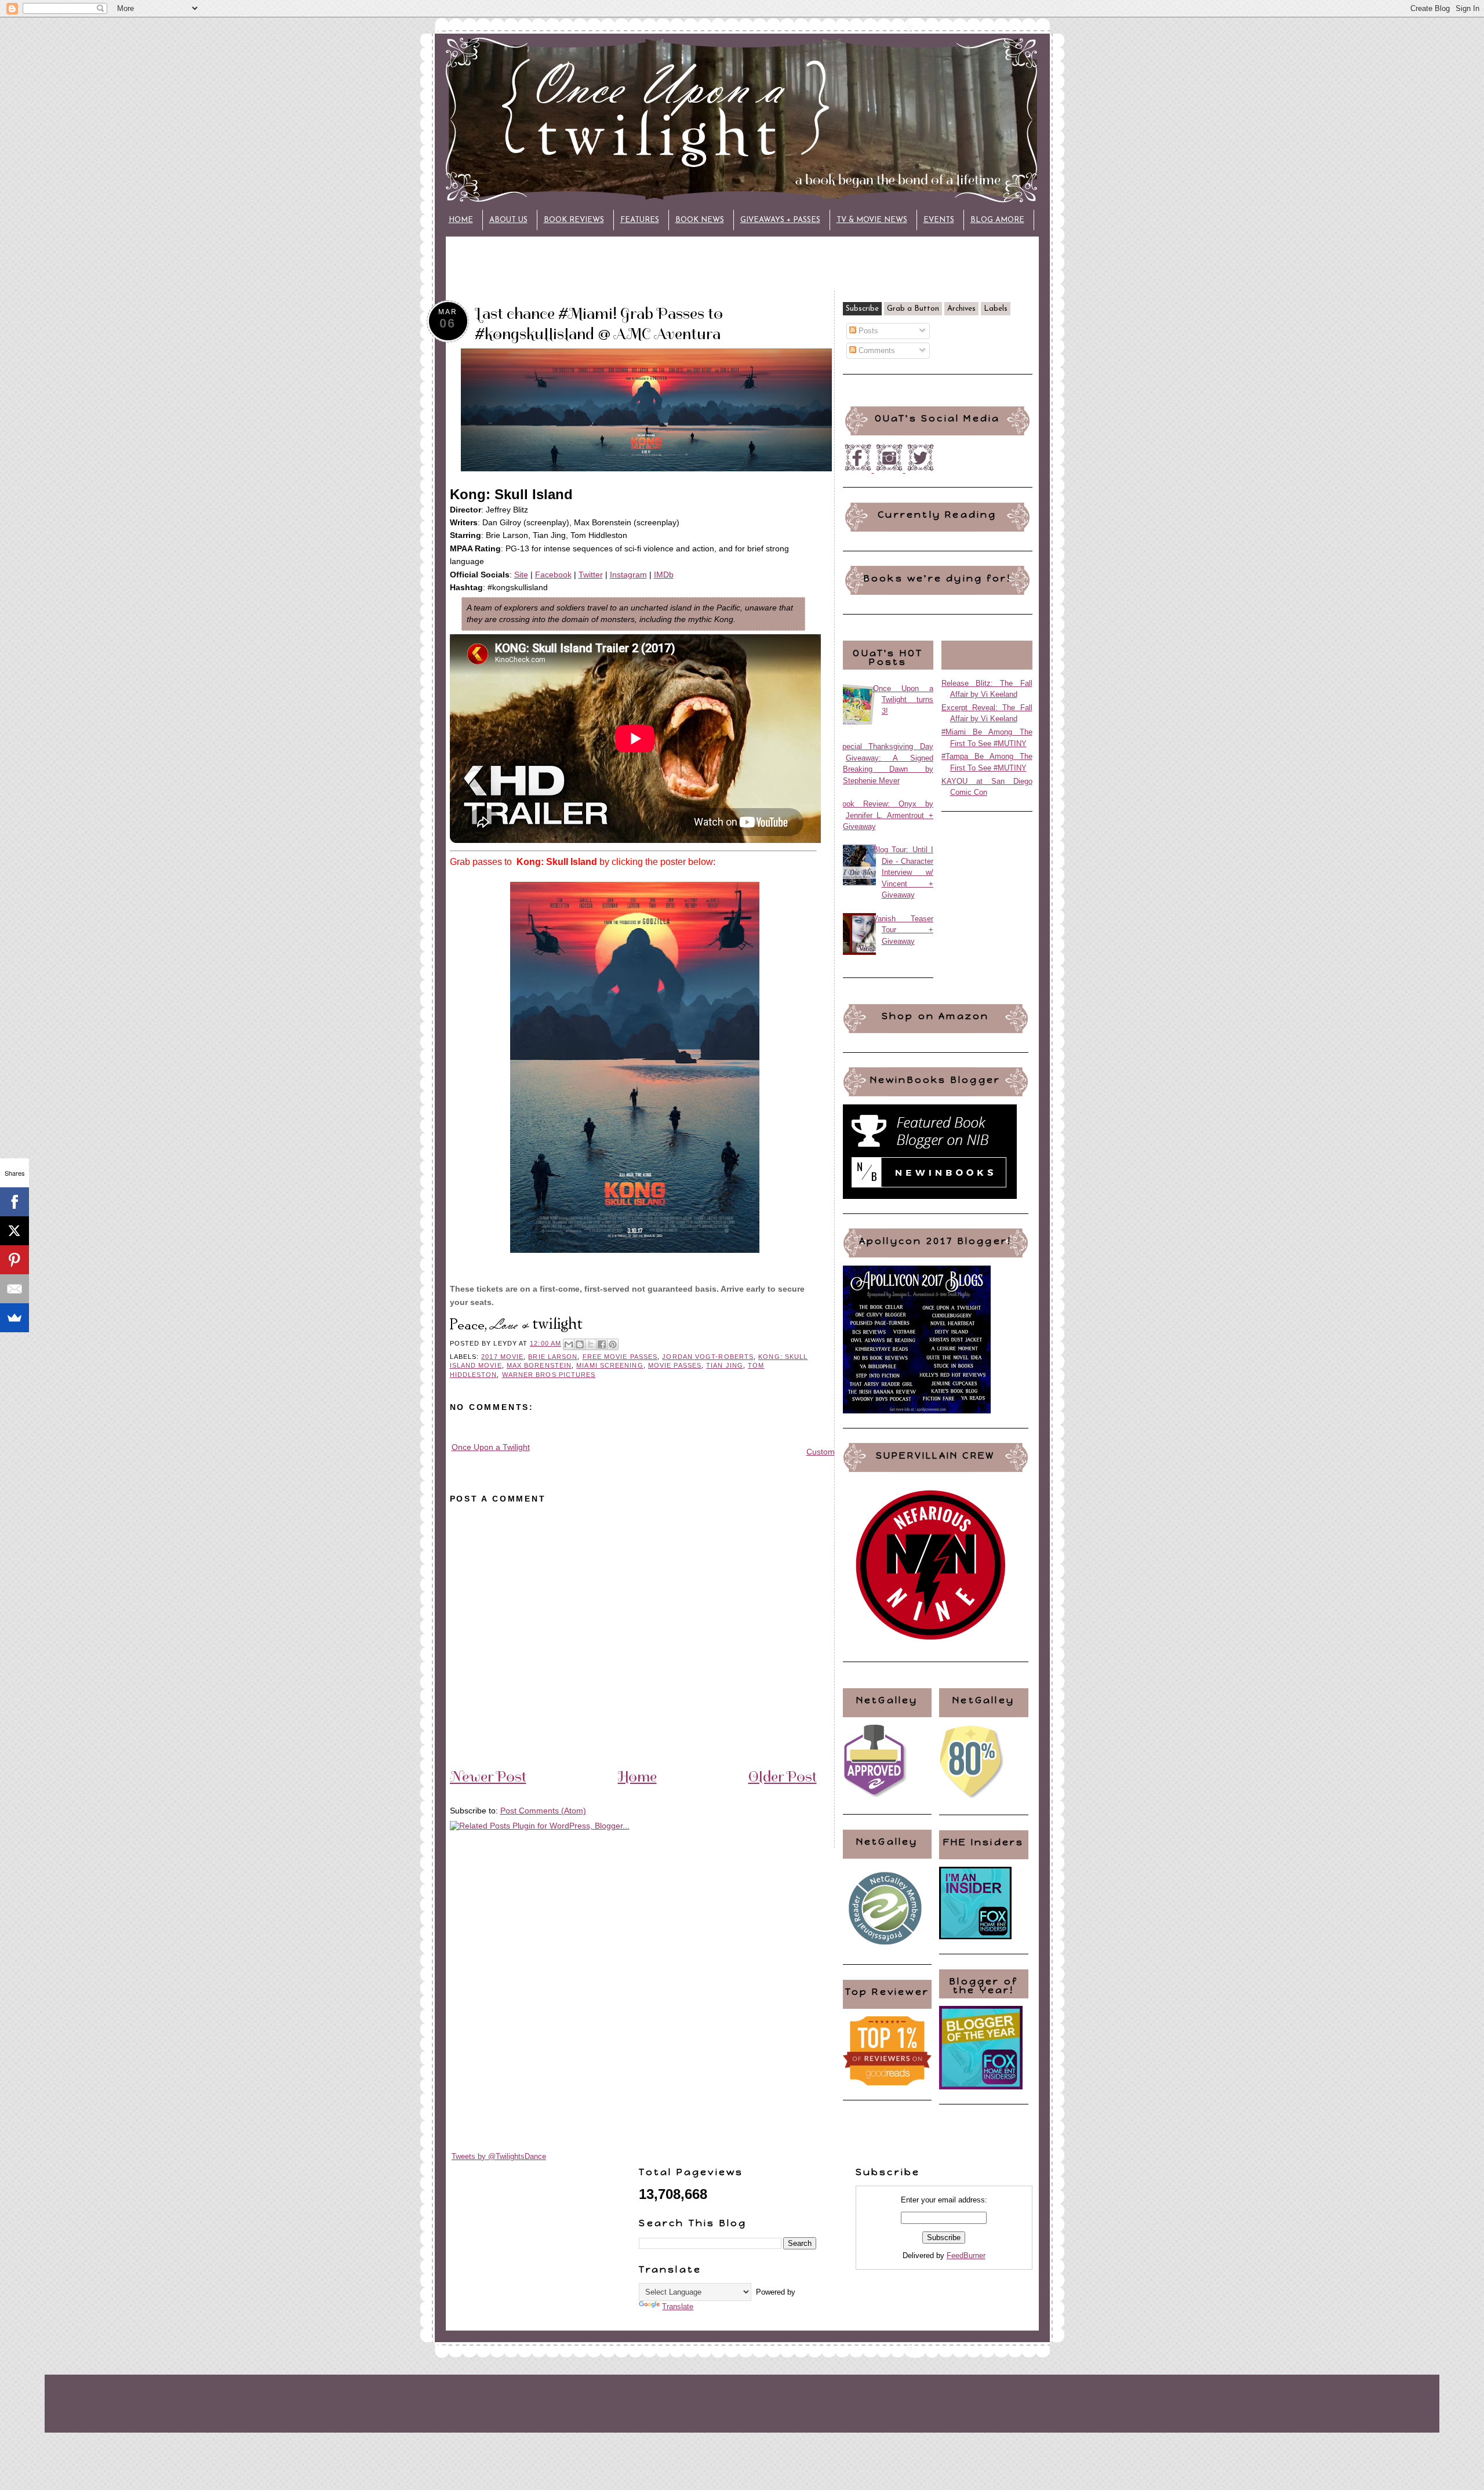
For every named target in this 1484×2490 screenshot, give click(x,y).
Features (640, 220)
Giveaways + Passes (780, 220)
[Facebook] (14, 1202)
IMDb (664, 575)
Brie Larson (553, 1357)
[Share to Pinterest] (613, 1344)
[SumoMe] (14, 1318)
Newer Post (488, 1776)
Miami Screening (610, 1365)
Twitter (591, 575)
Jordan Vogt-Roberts (708, 1357)
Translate (678, 2307)
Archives (961, 309)
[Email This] (569, 1344)
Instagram (628, 575)
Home (461, 220)
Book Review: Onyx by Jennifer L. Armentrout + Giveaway (885, 815)
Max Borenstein (539, 1365)
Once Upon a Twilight (491, 1447)
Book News (700, 220)
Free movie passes (620, 1357)
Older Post (783, 1776)
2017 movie (502, 1357)
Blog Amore (997, 220)
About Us (508, 220)
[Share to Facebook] (602, 1344)
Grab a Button (913, 309)
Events (939, 220)
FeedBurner (966, 2255)
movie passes (675, 1365)
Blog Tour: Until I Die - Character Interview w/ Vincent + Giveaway (903, 872)
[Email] (14, 1289)
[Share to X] (591, 1344)
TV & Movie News (872, 220)
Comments (876, 350)
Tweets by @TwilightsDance (499, 2156)
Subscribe (862, 309)
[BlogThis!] (580, 1344)
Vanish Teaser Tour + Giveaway (903, 930)
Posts (867, 331)
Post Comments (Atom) (543, 1811)
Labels (996, 309)
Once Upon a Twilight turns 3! (903, 700)
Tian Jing (725, 1365)
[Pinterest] (14, 1260)
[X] (14, 1231)
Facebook (553, 575)
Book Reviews (574, 220)
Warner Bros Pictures (549, 1375)
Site (521, 575)
